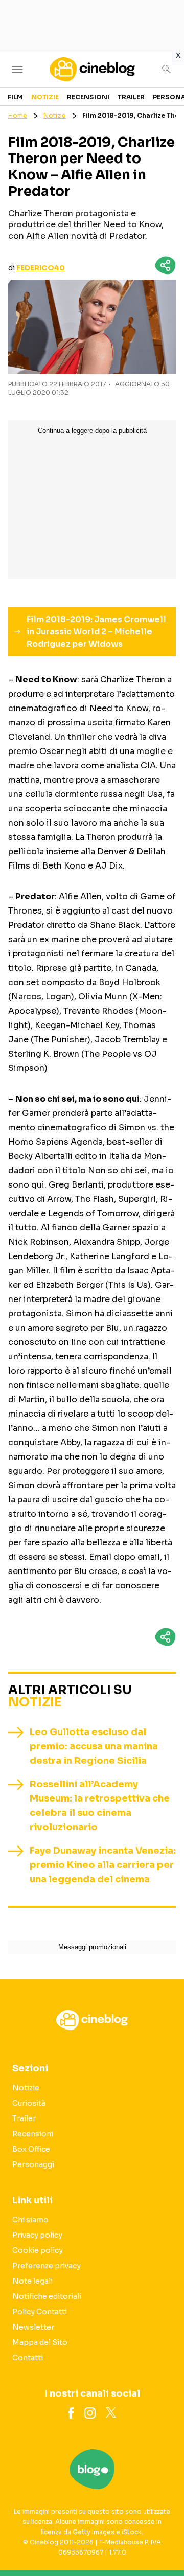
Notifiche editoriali (47, 2296)
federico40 (41, 268)
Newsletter (33, 2327)
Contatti (28, 2358)
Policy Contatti (40, 2312)
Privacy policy (37, 2235)
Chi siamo (30, 2220)
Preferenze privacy (47, 2266)
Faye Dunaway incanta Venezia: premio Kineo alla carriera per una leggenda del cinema (103, 1865)
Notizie (45, 97)
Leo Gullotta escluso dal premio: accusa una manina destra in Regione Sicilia (94, 1746)
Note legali (32, 2281)
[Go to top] (164, 2542)
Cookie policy (38, 2250)
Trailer (131, 97)
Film (15, 97)
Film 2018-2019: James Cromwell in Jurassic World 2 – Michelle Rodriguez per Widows (96, 632)
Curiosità (29, 2103)
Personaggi (33, 2164)
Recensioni (88, 97)
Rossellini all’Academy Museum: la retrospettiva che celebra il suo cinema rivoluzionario (100, 1806)
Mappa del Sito (40, 2342)
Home (18, 115)
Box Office (31, 2149)
